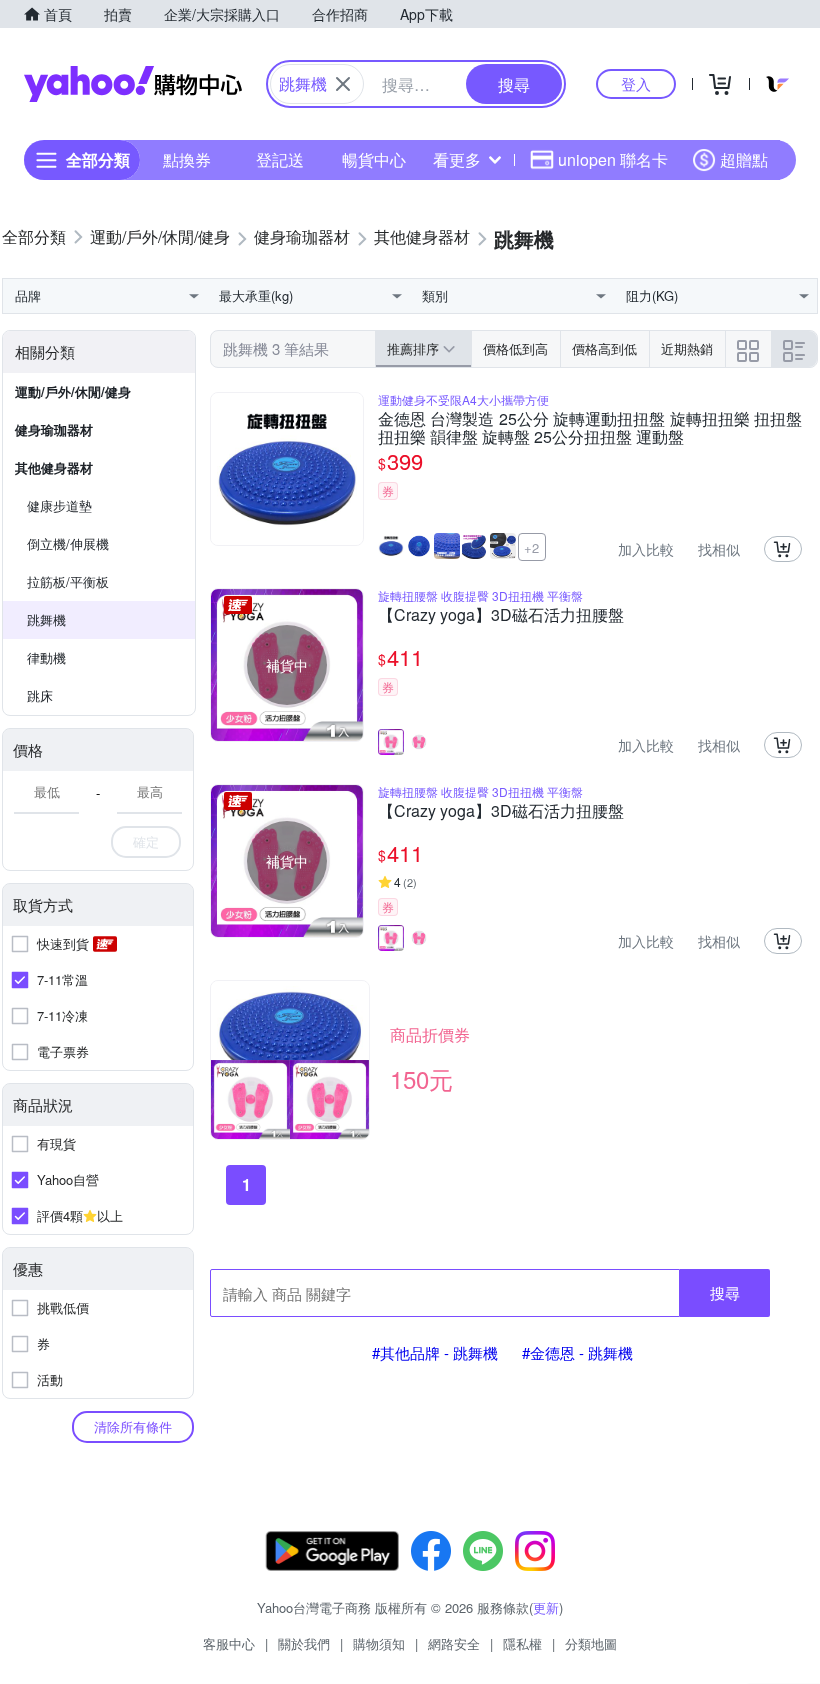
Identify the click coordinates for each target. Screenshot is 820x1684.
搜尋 (725, 1292)
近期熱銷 (687, 348)
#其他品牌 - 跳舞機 (435, 1352)
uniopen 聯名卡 (613, 159)
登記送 (280, 159)
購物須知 (379, 1643)
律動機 (46, 657)
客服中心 (229, 1643)
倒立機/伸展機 (68, 543)
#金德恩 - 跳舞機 (577, 1352)
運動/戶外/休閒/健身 (73, 391)
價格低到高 (515, 348)
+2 (531, 547)
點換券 (187, 159)
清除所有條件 (133, 1426)
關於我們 (304, 1643)
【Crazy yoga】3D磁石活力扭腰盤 (501, 616)
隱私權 (522, 1643)
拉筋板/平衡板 (68, 581)
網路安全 (454, 1643)
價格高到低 (604, 348)
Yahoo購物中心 (133, 84)
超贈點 (744, 159)
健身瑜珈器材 (54, 429)
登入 (636, 83)
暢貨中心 (374, 159)
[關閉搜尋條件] (343, 84)
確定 (146, 841)
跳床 (40, 695)
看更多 (457, 159)
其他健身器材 (54, 467)
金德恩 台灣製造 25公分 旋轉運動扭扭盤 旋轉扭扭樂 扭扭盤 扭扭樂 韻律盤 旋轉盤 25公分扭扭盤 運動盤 (590, 428)
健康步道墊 (59, 505)
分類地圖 (591, 1643)
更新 (546, 1607)
